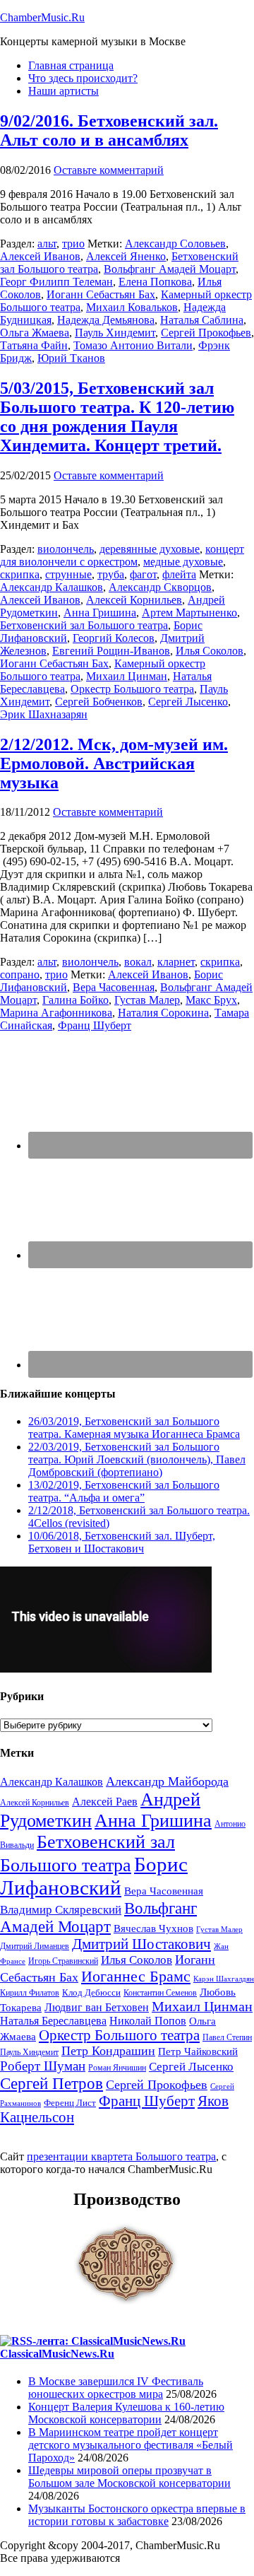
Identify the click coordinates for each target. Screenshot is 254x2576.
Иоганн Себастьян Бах (101, 294)
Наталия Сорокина (163, 1013)
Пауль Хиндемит (115, 333)
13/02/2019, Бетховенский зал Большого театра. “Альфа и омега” (124, 1491)
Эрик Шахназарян (44, 714)
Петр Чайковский (198, 2051)
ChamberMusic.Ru (42, 17)
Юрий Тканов (71, 358)
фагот (143, 574)
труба (111, 574)
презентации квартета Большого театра (121, 2156)
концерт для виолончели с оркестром (122, 555)
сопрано (20, 974)
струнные (68, 574)
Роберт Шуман (43, 2066)
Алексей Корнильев (134, 600)
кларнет (176, 962)
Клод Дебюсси (91, 1992)
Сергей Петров (52, 2083)
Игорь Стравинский (63, 1961)
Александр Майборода (167, 1781)
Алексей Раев (105, 1802)
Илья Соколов (210, 651)
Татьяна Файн (34, 345)
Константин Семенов (160, 1993)
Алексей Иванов (40, 256)
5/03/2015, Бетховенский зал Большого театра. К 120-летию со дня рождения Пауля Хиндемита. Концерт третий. (117, 417)
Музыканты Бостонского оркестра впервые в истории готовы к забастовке (137, 2515)
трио (73, 244)
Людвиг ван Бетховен (97, 2007)
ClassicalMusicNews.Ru (57, 2354)
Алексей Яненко (126, 256)
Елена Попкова (155, 282)
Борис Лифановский (94, 1876)
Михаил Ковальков (132, 307)
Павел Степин (227, 2037)
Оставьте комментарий (109, 170)
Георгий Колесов (114, 638)
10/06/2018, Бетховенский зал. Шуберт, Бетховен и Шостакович (122, 1542)
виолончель (66, 549)
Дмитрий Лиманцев (35, 1946)
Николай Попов (148, 2021)
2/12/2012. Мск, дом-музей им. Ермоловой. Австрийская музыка (114, 763)
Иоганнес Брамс (136, 1976)
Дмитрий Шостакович (141, 1944)
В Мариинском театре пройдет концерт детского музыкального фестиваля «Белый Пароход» (131, 2445)
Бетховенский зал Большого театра (84, 625)
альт (47, 244)
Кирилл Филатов (30, 1993)
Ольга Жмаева (35, 333)
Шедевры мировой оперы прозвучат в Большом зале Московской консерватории (129, 2477)
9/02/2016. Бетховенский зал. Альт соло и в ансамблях (109, 130)
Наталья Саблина (202, 320)
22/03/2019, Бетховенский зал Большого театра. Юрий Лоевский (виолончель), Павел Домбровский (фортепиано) (137, 1459)
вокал (138, 962)
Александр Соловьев (175, 244)
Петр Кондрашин (108, 2051)
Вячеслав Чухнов (153, 1928)
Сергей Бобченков (99, 702)
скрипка (20, 574)
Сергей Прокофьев (206, 333)
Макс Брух (211, 1000)
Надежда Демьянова (106, 320)
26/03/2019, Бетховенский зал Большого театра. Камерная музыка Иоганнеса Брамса (134, 1428)
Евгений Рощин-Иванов (111, 651)
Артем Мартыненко (189, 613)
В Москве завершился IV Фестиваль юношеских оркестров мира (116, 2388)
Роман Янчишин (117, 2068)
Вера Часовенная (114, 987)
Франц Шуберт (95, 1025)
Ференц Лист (70, 2103)
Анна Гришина (100, 613)
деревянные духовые (150, 549)
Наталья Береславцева (53, 2021)
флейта (179, 574)
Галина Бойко (75, 1000)
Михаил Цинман (127, 676)
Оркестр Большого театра (132, 689)
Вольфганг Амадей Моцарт (170, 269)
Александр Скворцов (160, 587)
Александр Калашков (52, 587)
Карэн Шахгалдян (224, 1979)
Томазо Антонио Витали (133, 345)
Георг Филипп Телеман (56, 282)
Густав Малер (147, 1000)
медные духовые (183, 562)
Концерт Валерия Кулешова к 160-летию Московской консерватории (126, 2413)
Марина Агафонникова (56, 1013)
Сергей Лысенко (188, 702)
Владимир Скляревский (61, 1910)
